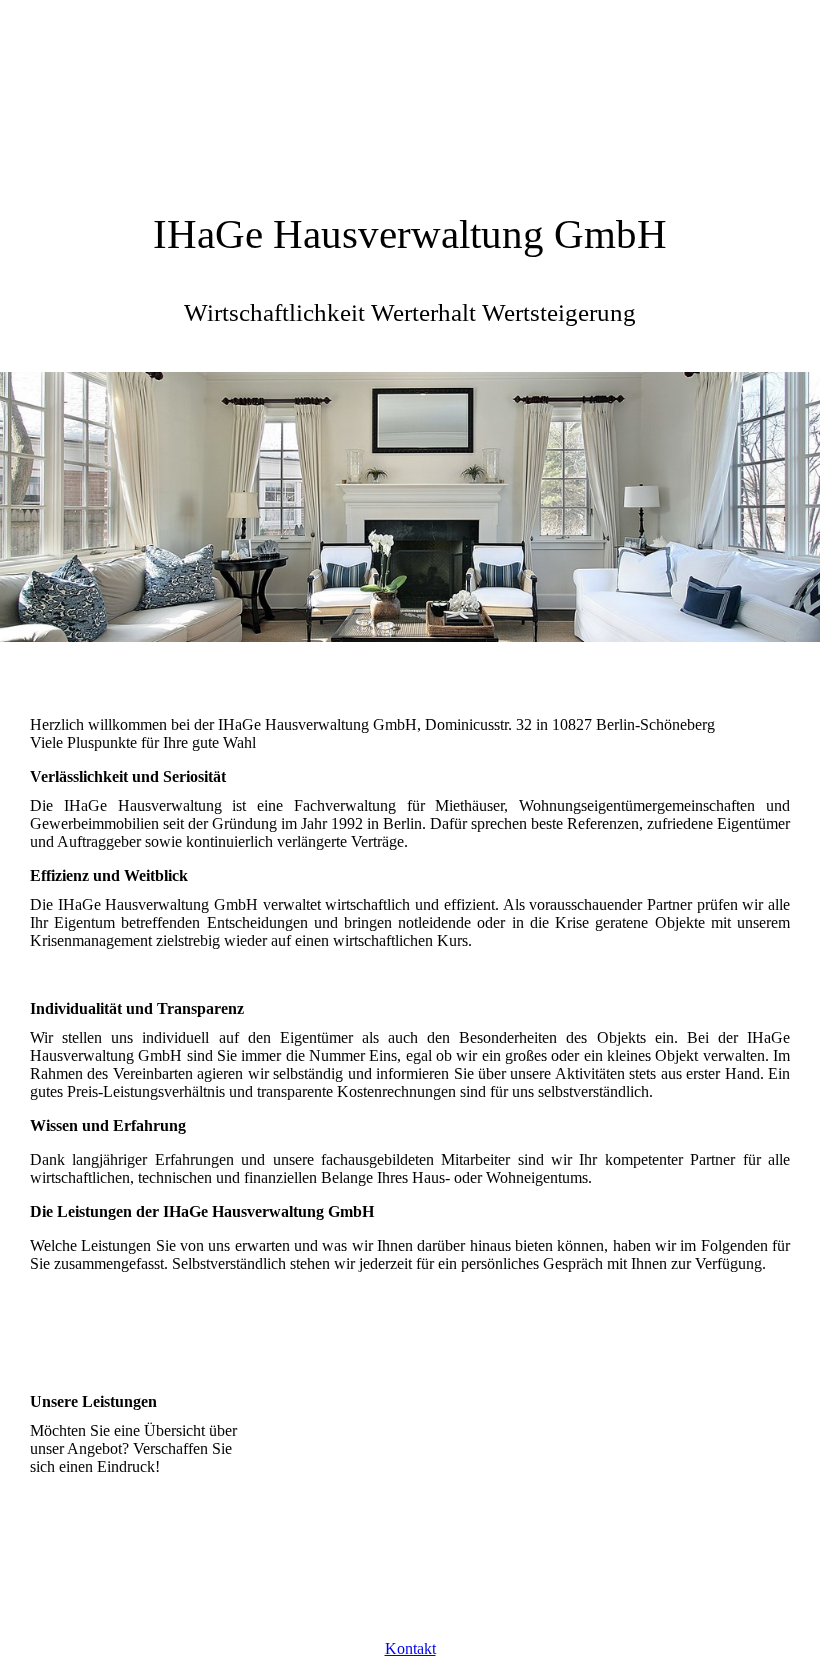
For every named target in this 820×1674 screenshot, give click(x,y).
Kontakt (410, 1648)
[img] (410, 95)
